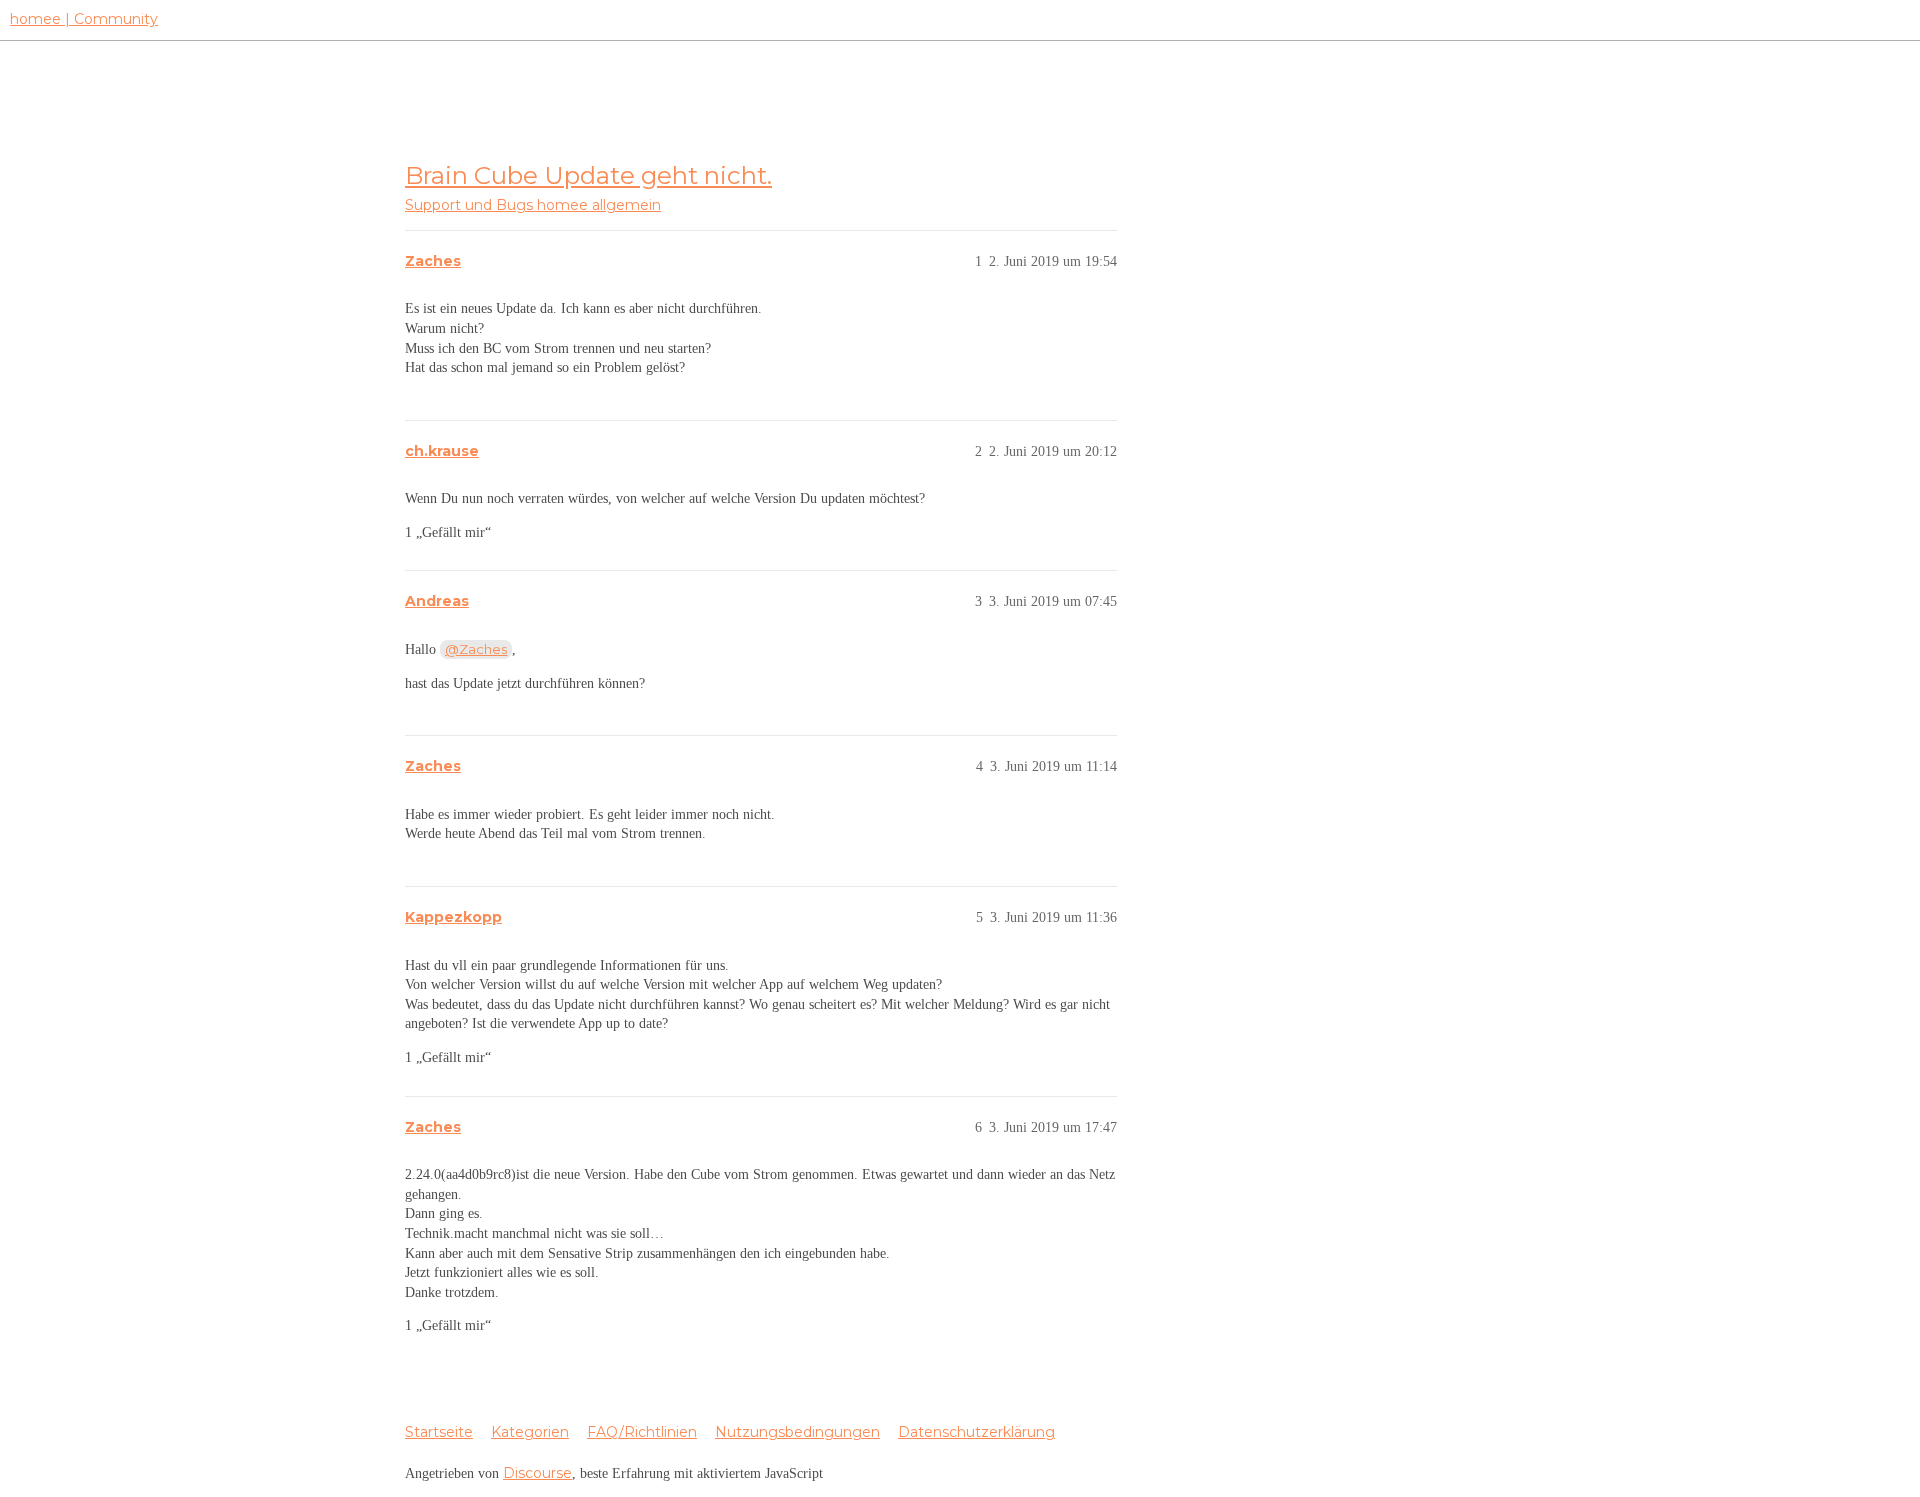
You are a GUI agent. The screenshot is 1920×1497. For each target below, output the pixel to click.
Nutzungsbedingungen (797, 1432)
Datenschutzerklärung (976, 1432)
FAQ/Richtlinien (642, 1432)
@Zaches (476, 649)
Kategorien (530, 1432)
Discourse (537, 1473)
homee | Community (84, 19)
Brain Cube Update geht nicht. (588, 175)
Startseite (439, 1432)
